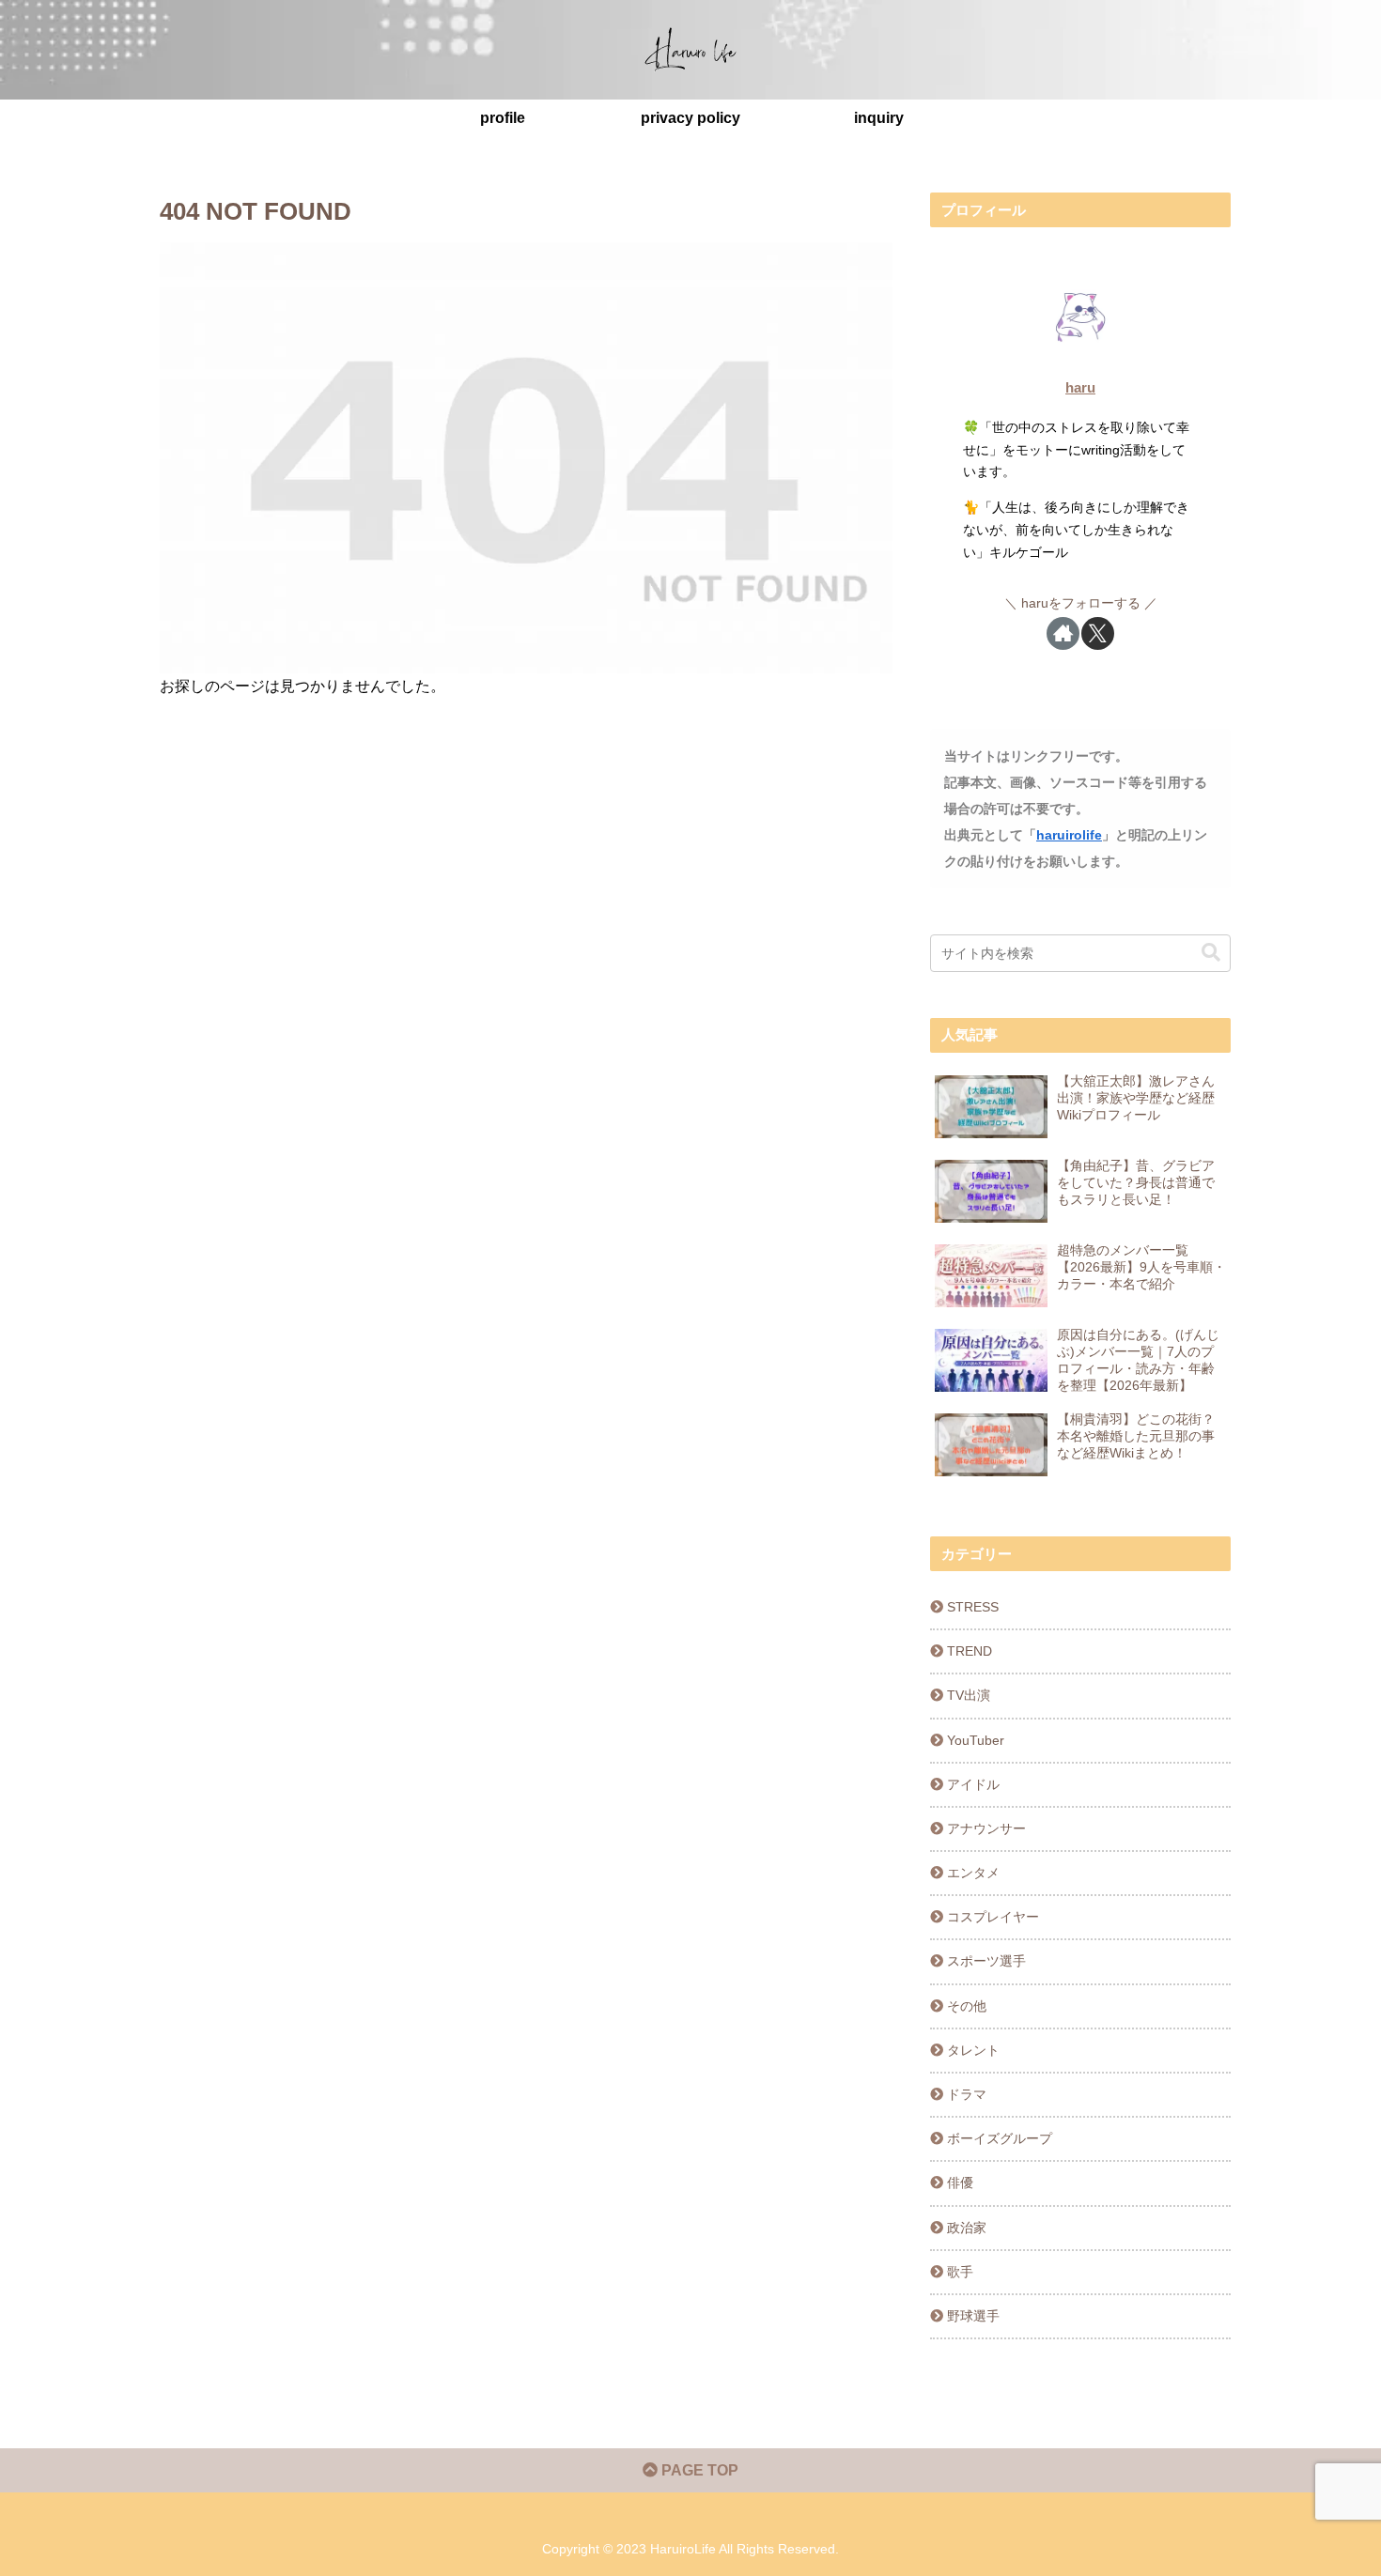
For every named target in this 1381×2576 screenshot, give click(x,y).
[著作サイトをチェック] (1063, 633)
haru (1080, 387)
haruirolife (1069, 835)
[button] (1211, 953)
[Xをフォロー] (1098, 633)
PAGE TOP (698, 2470)
